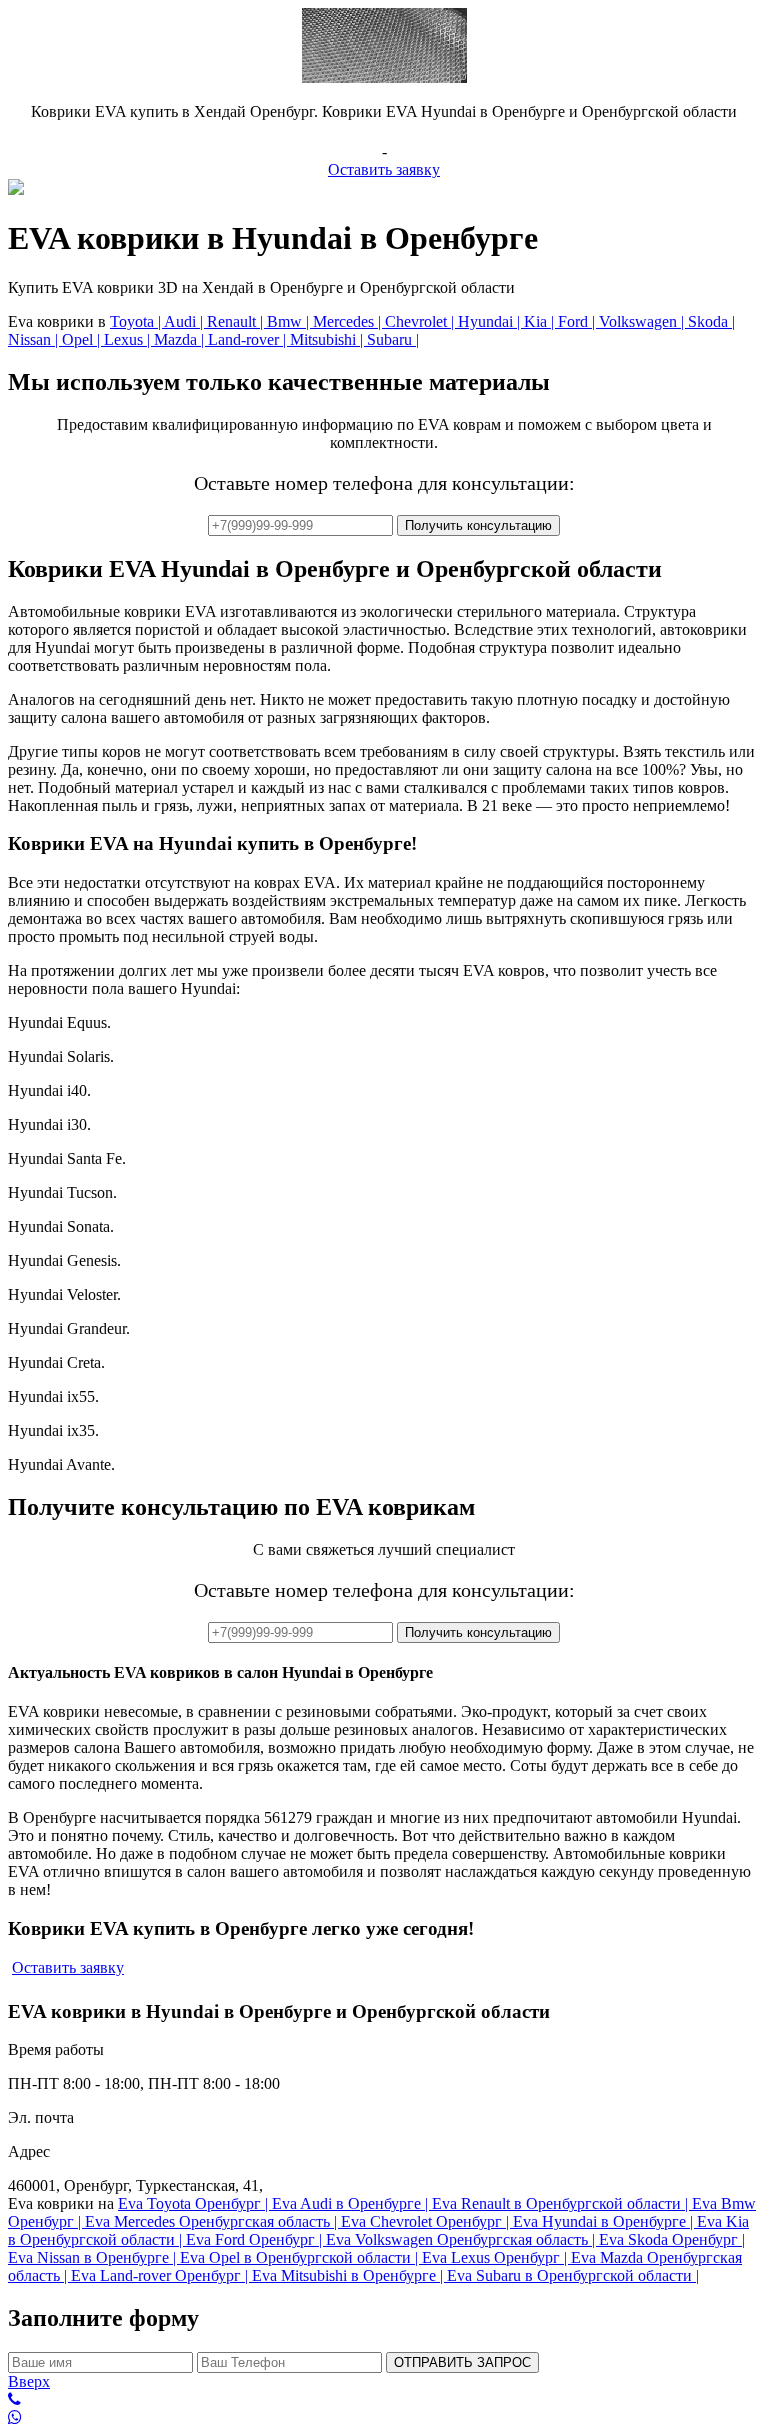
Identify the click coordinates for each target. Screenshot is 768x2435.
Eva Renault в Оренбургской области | (562, 2203)
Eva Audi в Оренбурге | (352, 2203)
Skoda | (711, 321)
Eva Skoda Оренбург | (672, 2239)
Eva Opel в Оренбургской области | (301, 2257)
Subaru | (393, 339)
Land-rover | (249, 339)
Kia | (541, 321)
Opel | (83, 339)
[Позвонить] (384, 2400)
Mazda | (181, 339)
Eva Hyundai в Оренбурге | (605, 2221)
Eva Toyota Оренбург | (195, 2203)
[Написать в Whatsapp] (384, 2418)
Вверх (29, 2381)
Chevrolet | (421, 321)
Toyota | (137, 321)
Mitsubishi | (328, 339)
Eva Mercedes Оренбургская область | (213, 2221)
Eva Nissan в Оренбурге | (94, 2257)
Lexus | (129, 339)
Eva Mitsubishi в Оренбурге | (349, 2275)
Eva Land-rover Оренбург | (161, 2275)
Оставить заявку (384, 169)
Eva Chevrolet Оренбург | (427, 2221)
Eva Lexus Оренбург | (496, 2257)
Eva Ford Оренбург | (256, 2239)
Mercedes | (349, 321)
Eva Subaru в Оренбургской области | (573, 2275)
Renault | (237, 321)
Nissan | (35, 339)
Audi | (185, 321)
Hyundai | (491, 321)
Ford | (578, 321)
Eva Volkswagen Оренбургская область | (462, 2239)
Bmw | (290, 321)
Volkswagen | (643, 321)
